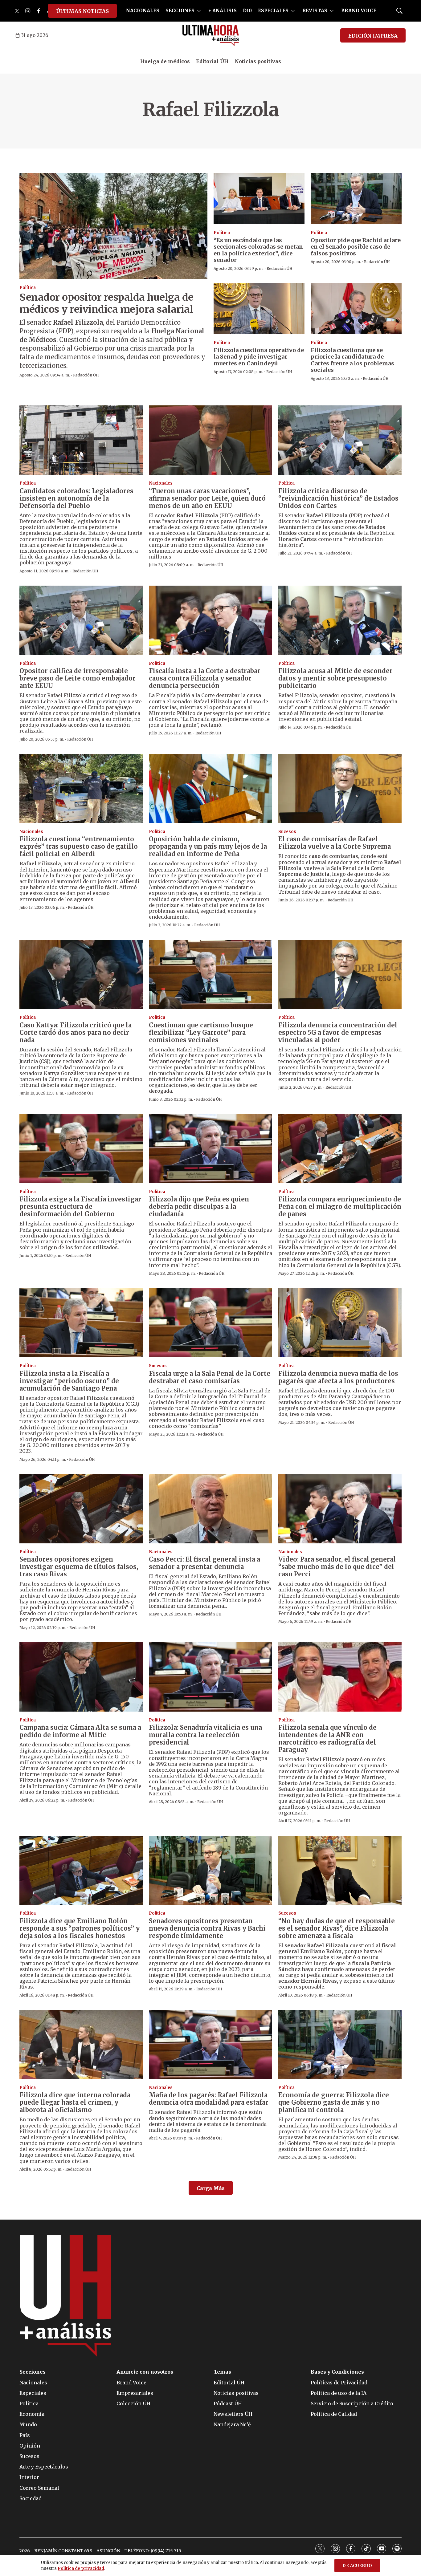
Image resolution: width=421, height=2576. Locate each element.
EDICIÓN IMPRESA (373, 36)
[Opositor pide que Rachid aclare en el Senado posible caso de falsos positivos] (356, 199)
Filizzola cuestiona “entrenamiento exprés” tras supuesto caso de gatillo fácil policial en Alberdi (79, 846)
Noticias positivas (258, 61)
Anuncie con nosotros (145, 2372)
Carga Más (211, 2188)
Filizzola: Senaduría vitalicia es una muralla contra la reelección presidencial (205, 1735)
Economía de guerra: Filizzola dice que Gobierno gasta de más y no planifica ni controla (334, 2102)
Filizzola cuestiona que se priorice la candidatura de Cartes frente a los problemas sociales (352, 360)
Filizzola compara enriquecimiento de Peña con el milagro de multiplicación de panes (340, 1207)
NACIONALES (143, 11)
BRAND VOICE (359, 11)
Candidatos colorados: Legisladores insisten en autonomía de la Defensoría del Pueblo (76, 498)
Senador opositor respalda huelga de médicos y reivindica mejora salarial (106, 303)
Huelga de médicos (165, 61)
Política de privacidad (81, 2568)
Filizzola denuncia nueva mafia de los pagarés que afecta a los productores (338, 1377)
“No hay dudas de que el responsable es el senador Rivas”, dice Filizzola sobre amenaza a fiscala (337, 1928)
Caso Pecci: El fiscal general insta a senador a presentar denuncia (204, 1563)
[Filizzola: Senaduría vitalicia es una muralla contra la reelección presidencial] (211, 1677)
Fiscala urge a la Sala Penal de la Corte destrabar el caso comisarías (210, 1377)
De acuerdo (357, 2566)
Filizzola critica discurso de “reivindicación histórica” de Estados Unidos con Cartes (338, 498)
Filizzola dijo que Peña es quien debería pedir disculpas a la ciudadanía (199, 1207)
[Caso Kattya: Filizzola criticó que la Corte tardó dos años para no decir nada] (81, 975)
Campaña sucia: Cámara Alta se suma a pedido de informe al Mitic (80, 1731)
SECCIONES (180, 11)
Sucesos (287, 832)
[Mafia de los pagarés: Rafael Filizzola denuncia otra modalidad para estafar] (211, 2044)
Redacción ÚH (86, 375)
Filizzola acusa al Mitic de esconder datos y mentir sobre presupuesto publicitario (335, 678)
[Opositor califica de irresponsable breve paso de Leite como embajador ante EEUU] (81, 620)
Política (28, 288)
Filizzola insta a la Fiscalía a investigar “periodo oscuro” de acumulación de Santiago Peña (69, 1381)
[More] (199, 11)
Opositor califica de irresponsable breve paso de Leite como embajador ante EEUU (78, 678)
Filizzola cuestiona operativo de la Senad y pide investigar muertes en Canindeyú (259, 357)
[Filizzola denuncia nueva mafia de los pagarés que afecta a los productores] (340, 1323)
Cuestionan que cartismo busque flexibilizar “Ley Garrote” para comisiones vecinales (201, 1032)
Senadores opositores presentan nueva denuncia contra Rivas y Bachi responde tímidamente (207, 1928)
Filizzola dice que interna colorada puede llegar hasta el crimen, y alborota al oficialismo (75, 2102)
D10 (247, 11)
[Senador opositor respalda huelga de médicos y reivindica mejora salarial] (113, 226)
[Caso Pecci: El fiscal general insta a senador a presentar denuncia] (211, 1509)
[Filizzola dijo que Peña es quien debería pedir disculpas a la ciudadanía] (211, 1149)
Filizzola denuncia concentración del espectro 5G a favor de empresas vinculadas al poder (338, 1032)
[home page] (211, 35)
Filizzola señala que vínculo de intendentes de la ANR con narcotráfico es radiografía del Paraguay (327, 1739)
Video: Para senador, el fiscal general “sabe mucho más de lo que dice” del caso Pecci (337, 1567)
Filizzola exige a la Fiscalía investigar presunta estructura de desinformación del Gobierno (80, 1207)
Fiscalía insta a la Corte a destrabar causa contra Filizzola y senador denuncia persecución (205, 678)
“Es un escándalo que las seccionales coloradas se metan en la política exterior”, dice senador (258, 250)
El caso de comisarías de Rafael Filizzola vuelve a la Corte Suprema (335, 843)
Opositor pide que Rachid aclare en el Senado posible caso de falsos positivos (356, 247)
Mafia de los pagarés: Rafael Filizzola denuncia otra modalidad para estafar (209, 2099)
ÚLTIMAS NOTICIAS (82, 11)
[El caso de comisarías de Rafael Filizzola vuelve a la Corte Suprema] (340, 788)
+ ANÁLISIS (223, 11)
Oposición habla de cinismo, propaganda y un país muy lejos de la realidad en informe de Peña (208, 846)
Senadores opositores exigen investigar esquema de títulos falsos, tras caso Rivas (79, 1567)
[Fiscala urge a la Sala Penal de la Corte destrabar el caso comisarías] (211, 1323)
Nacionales (161, 483)
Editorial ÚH (212, 61)
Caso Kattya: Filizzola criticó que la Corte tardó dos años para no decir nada (76, 1032)
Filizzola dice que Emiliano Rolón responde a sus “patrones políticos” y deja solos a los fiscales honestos (80, 1928)
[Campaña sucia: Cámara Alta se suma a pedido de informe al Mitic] (81, 1677)
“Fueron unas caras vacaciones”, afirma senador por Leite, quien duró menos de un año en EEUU (207, 498)
